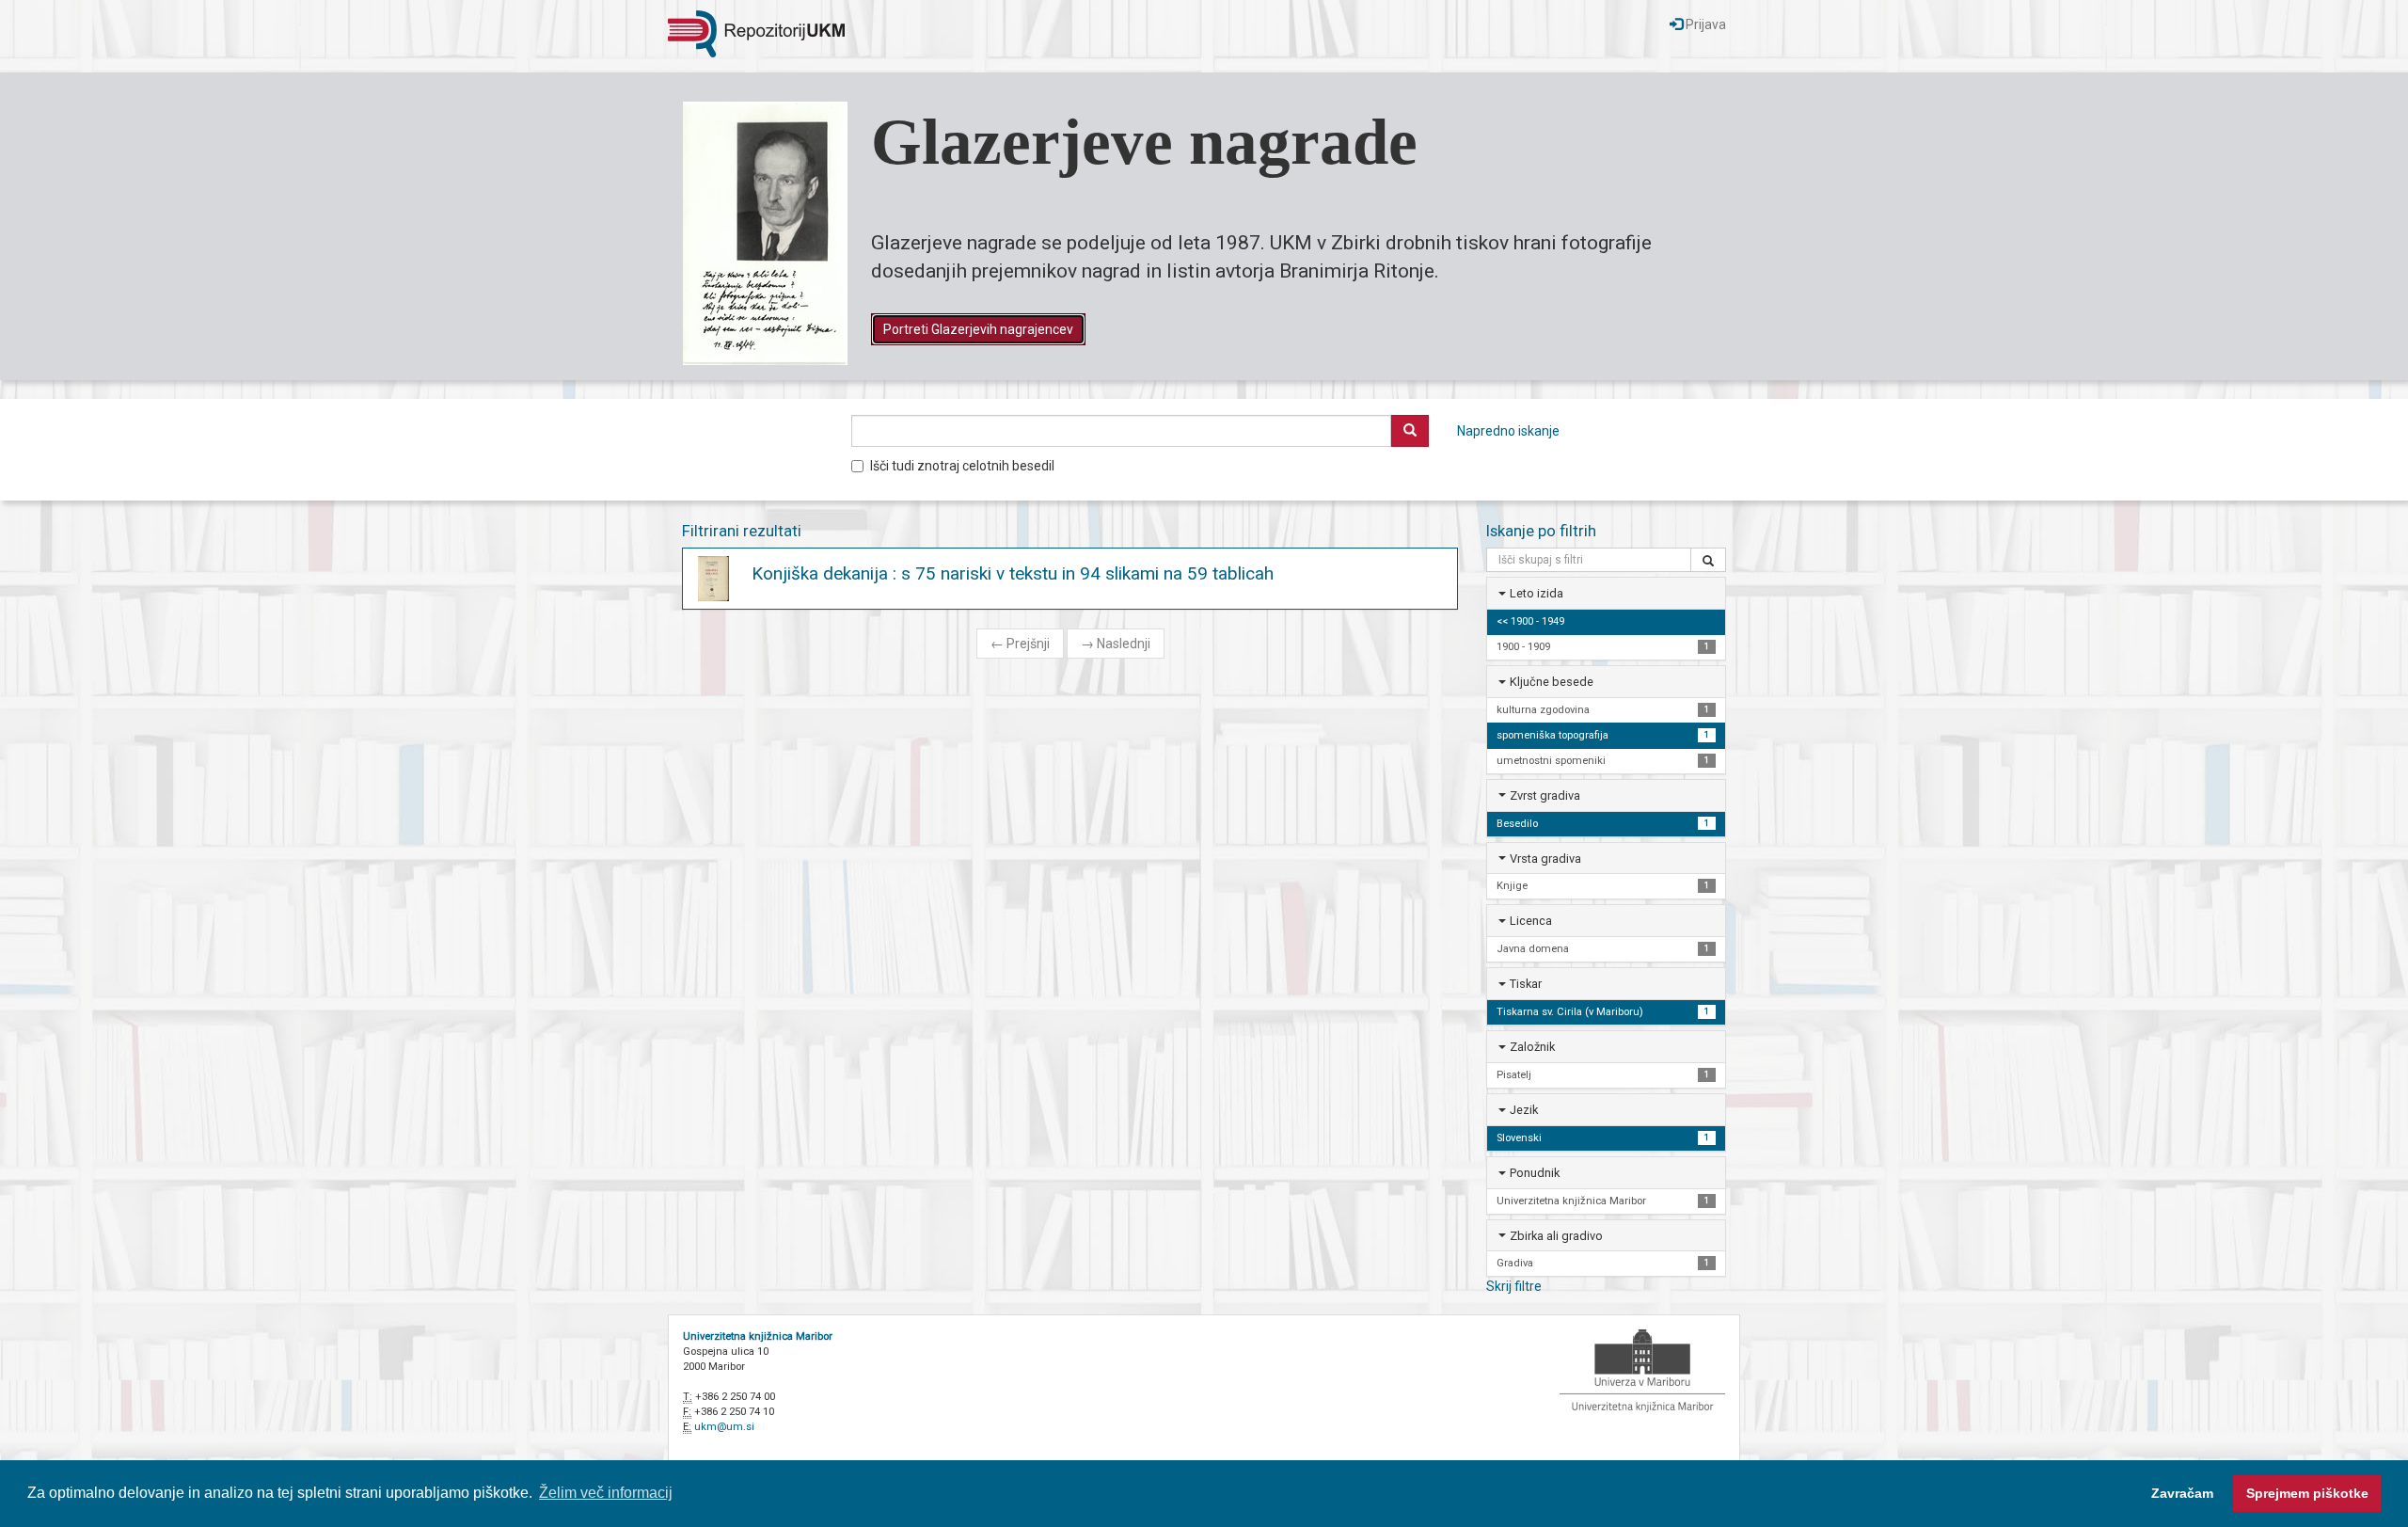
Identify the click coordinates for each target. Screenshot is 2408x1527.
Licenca (1531, 921)
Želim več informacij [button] (606, 1493)
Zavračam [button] (2182, 1493)
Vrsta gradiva (1545, 859)
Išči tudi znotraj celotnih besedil (962, 466)
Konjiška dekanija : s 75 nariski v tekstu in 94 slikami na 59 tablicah (1013, 573)
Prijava (1704, 24)
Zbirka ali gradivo (1556, 1236)
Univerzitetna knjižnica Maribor (758, 1336)
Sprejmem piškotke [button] (2307, 1493)
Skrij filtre (1514, 1286)
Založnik (1532, 1047)
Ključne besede (1552, 682)
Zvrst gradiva (1545, 795)
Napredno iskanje (1508, 431)
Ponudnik (1535, 1173)
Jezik (1524, 1110)
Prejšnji (1020, 644)
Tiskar (1526, 984)
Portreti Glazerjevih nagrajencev (978, 329)
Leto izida (1537, 593)
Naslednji (1116, 644)
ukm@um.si (724, 1427)
